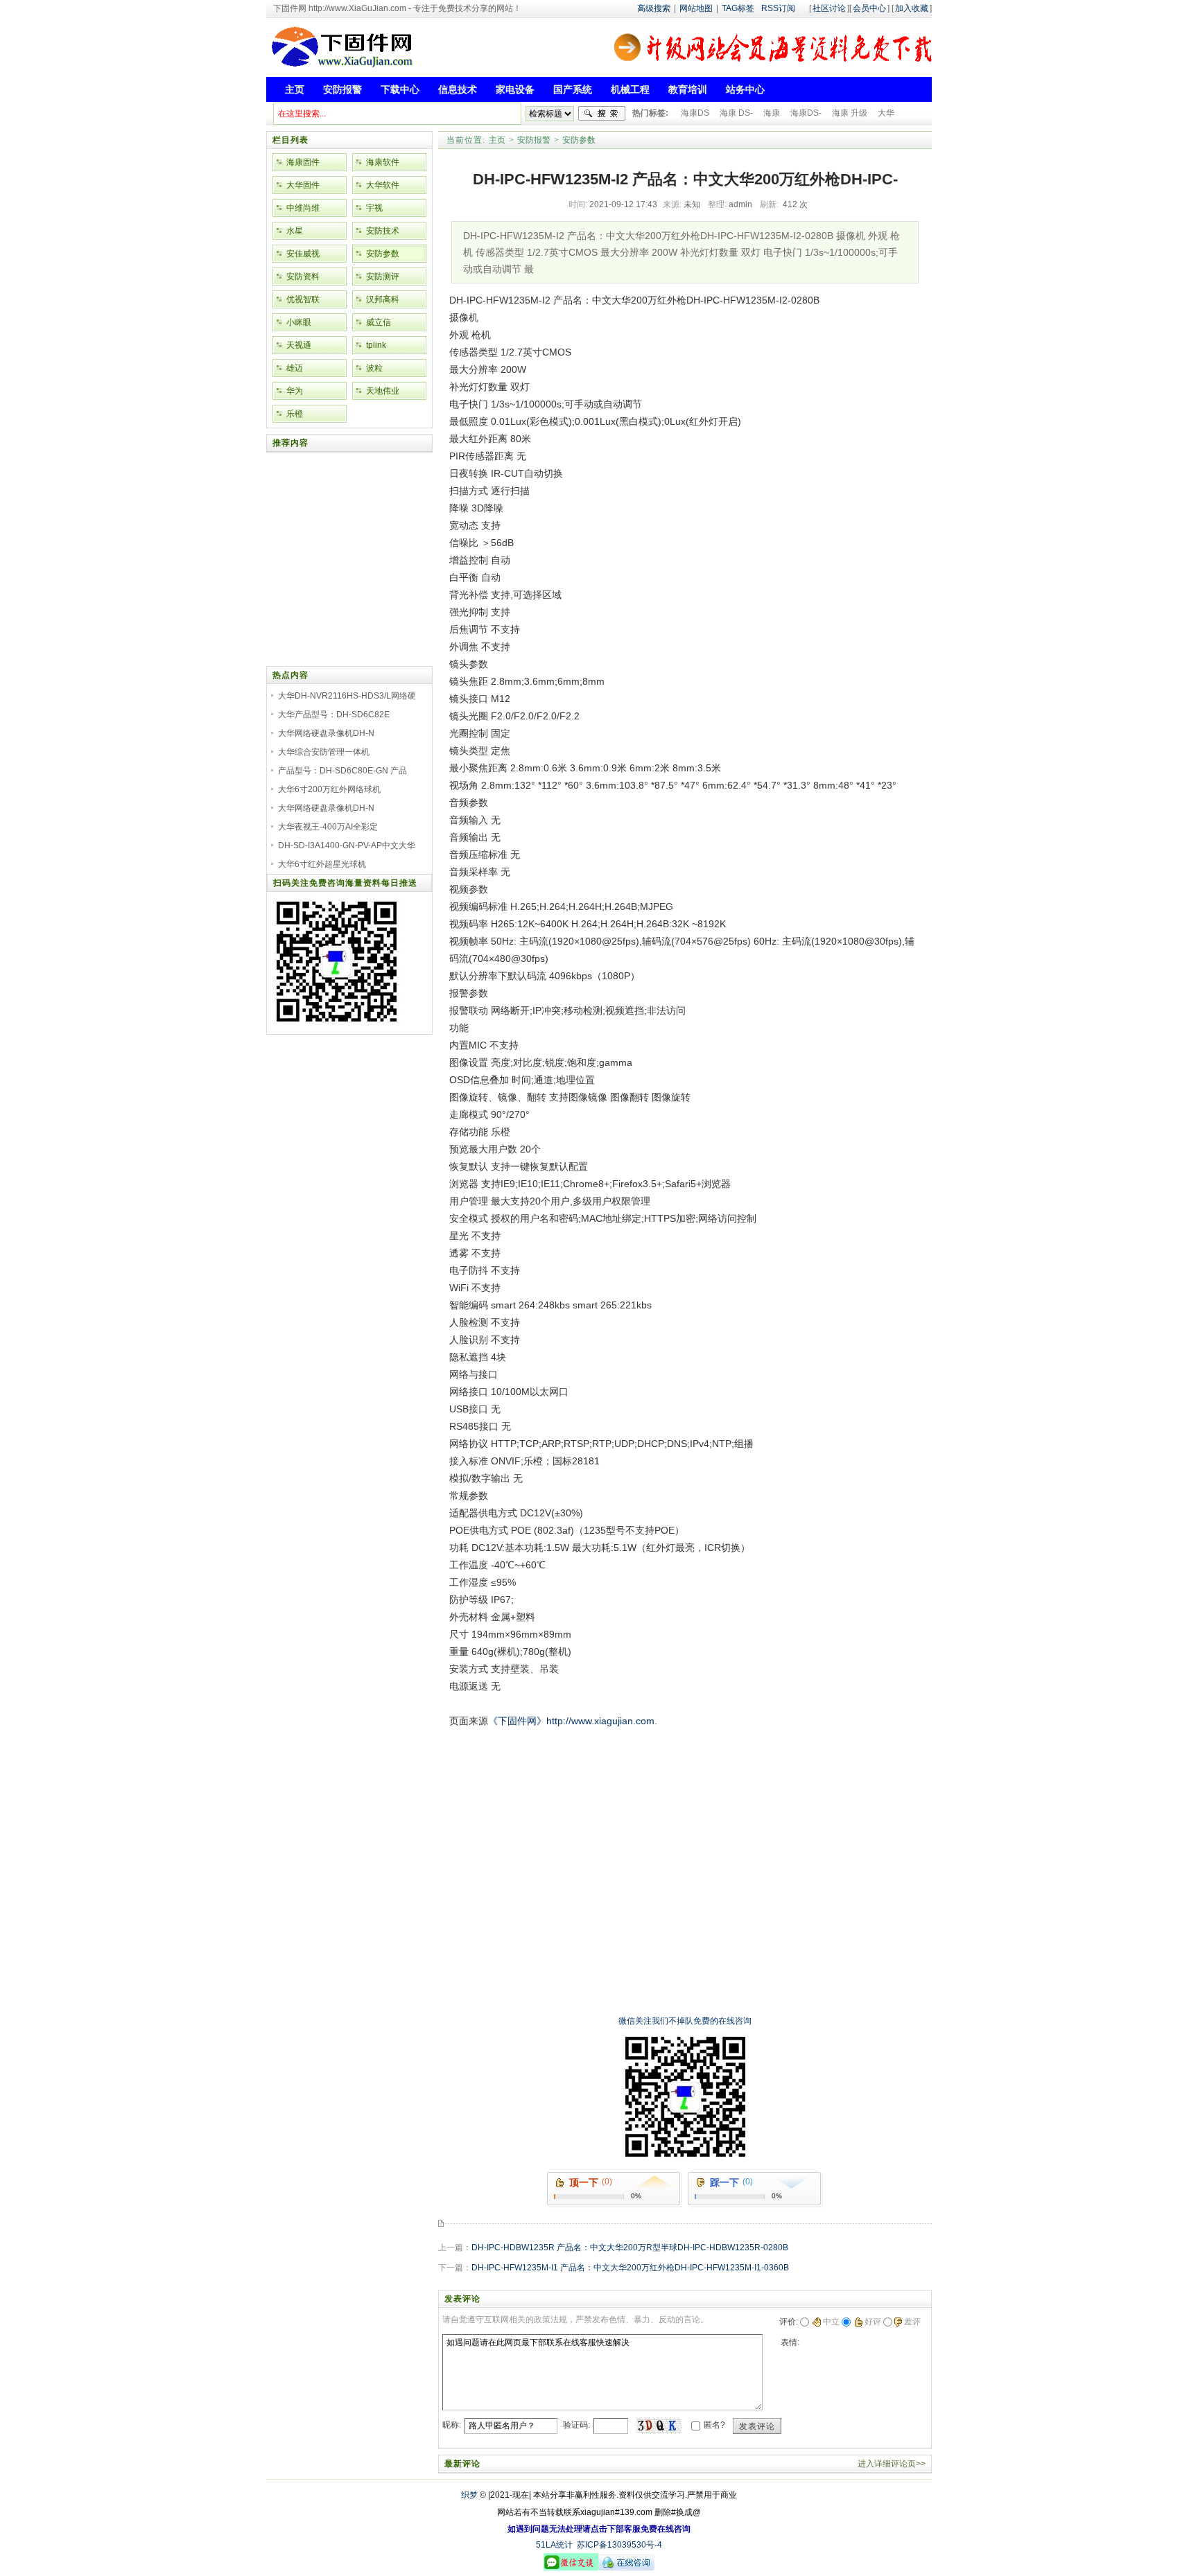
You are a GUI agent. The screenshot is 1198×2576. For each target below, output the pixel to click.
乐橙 (295, 414)
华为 (295, 391)
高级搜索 (654, 8)
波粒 (374, 368)
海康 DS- (736, 113)
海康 (772, 113)
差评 (912, 2322)
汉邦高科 (383, 299)
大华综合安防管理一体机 (324, 752)
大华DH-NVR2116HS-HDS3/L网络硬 (347, 696)
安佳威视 (303, 254)
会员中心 (869, 8)
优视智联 (303, 299)
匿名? (714, 2425)
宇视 (374, 208)
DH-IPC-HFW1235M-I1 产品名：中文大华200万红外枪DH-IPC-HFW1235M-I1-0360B (630, 2268)
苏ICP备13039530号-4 (619, 2545)
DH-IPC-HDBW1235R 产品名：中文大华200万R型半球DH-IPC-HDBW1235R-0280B (630, 2248)
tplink (376, 345)
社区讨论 (829, 8)
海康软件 (383, 162)
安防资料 (303, 277)
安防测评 (383, 277)
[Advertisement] (682, 1761)
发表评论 (757, 2426)
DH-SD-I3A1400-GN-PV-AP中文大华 (347, 845)
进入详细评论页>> (892, 2464)
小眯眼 (299, 322)
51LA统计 (554, 2545)
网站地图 (696, 8)
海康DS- (806, 113)
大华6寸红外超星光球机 (322, 864)
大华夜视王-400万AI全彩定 (328, 827)
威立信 (379, 322)
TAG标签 (738, 8)
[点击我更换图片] (659, 2426)
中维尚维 (303, 208)
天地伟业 (383, 391)
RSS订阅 (778, 8)
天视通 (299, 345)
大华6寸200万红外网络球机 (329, 789)
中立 (831, 2322)
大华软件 (383, 185)
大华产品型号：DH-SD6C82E (334, 715)
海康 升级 (850, 113)
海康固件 (303, 162)
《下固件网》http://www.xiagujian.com (571, 1721)
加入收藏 (912, 8)
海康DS (695, 113)
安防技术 (383, 231)
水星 (295, 231)
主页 (497, 140)
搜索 (602, 114)
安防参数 (579, 140)
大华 (886, 113)
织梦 (469, 2495)
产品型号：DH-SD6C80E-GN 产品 (342, 771)
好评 (873, 2322)
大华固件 (303, 185)
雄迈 (295, 368)
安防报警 (534, 140)
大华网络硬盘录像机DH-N (326, 733)
